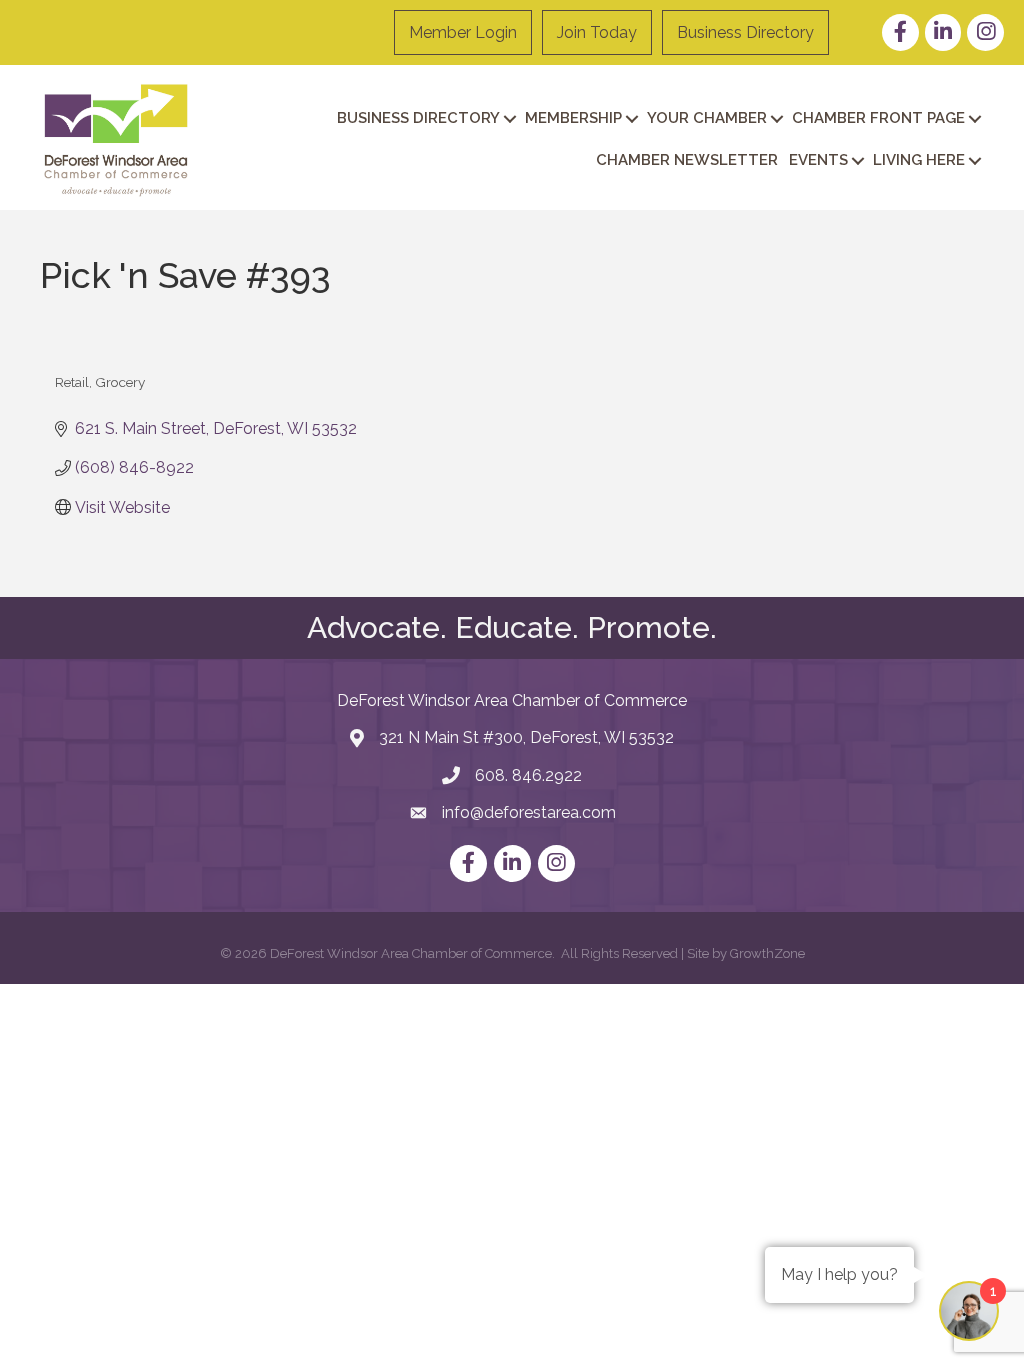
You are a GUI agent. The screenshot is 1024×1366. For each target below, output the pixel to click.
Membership (573, 118)
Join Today (597, 32)
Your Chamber (707, 118)
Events (818, 160)
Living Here (919, 160)
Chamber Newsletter (687, 160)
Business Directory (745, 32)
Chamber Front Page (878, 118)
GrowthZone (767, 953)
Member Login (463, 32)
